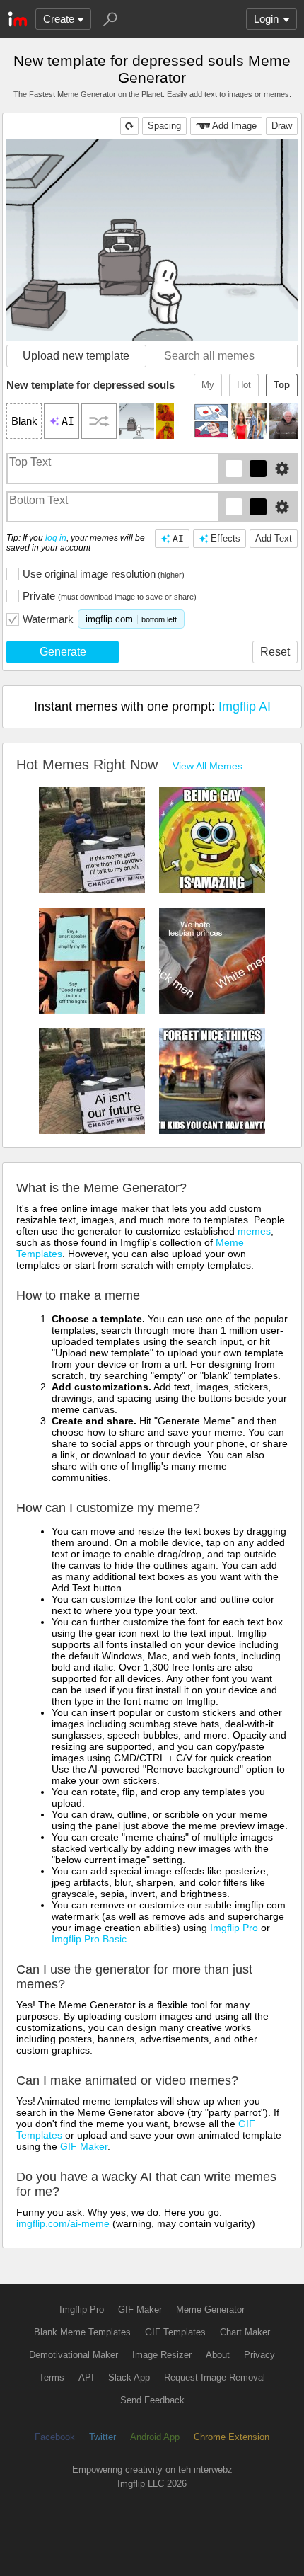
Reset (275, 652)
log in (56, 538)
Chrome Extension (232, 2437)
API (86, 2377)
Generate (63, 652)
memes (254, 1231)
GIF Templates (175, 2332)
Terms (52, 2377)
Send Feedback (152, 2400)
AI (178, 538)
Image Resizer (162, 2355)
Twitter (103, 2437)
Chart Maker (245, 2332)
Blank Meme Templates (82, 2332)
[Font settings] (282, 469)
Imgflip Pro (234, 1928)
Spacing (164, 126)
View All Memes (207, 766)
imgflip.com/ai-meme (63, 2223)
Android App (155, 2437)
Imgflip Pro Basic (89, 1939)
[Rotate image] (129, 126)
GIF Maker (84, 2146)
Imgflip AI (245, 706)
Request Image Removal (215, 2377)
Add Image (234, 126)
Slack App (129, 2377)
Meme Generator (210, 2309)
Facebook (55, 2437)
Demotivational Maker (74, 2355)
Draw (282, 126)
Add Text (274, 538)
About (218, 2355)
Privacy (259, 2355)
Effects (226, 538)
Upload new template (76, 356)
